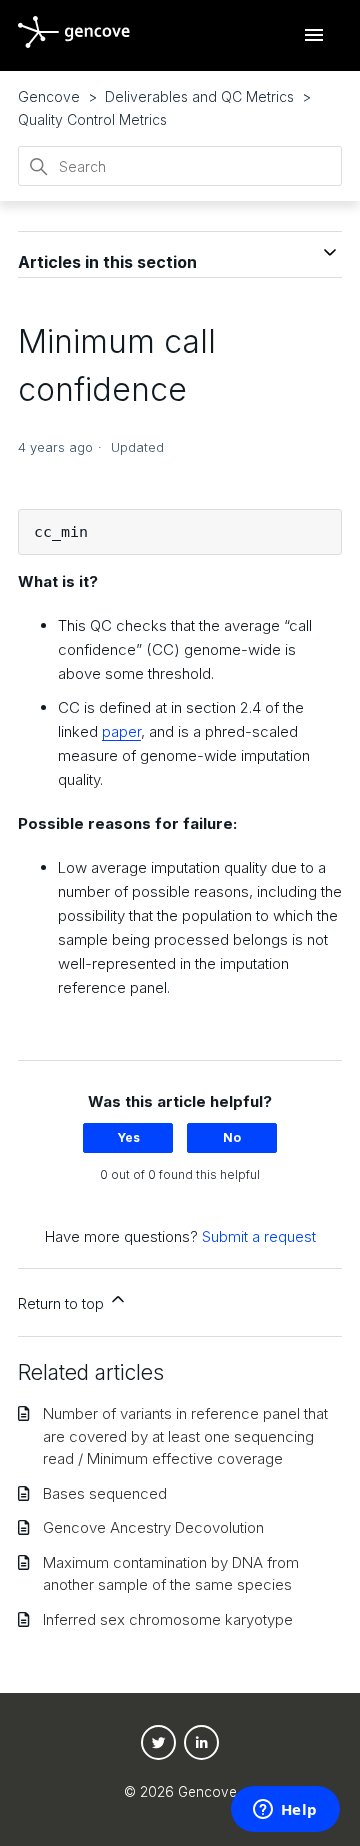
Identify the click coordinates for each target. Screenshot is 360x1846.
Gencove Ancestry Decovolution (153, 1527)
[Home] (74, 42)
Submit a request (259, 1236)
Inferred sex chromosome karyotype (168, 1619)
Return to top (63, 1303)
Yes (128, 1137)
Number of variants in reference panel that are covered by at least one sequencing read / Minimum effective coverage (185, 1436)
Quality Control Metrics (92, 119)
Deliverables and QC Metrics (199, 96)
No (232, 1137)
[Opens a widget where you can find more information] (285, 1811)
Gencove (49, 96)
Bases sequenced (105, 1493)
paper (121, 731)
